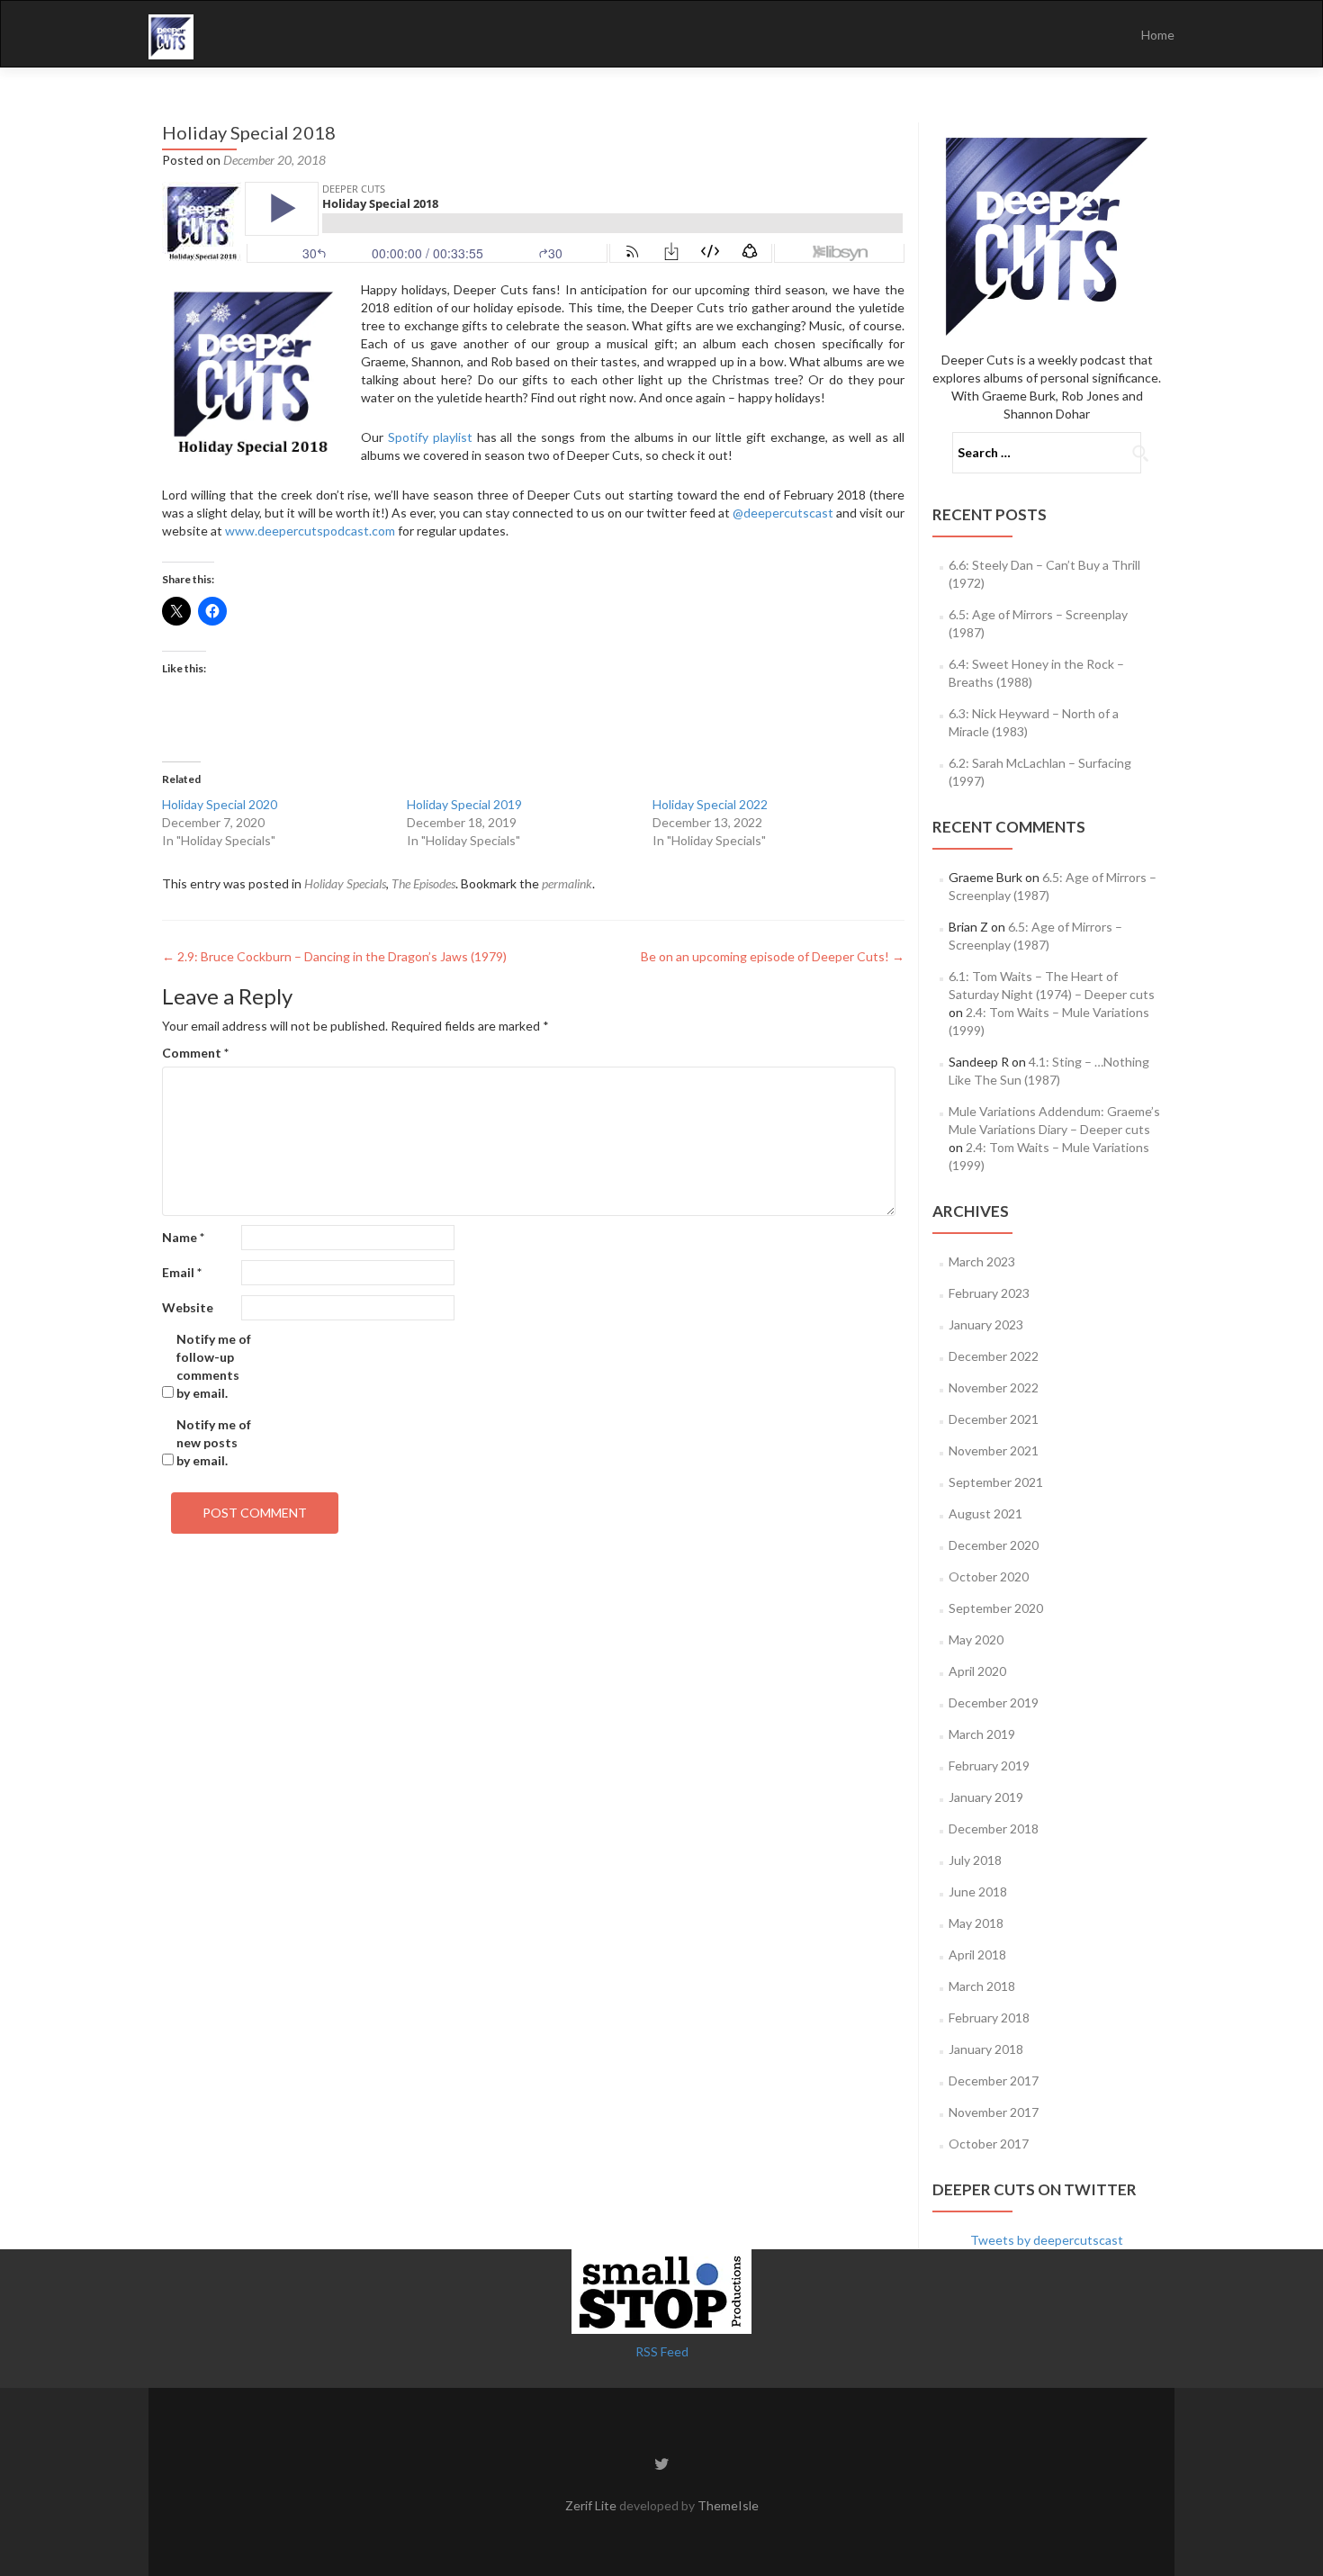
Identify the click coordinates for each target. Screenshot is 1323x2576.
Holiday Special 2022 (710, 804)
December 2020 (994, 1545)
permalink (567, 883)
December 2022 (994, 1356)
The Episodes (423, 883)
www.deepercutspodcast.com (310, 531)
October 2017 (989, 2144)
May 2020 (976, 1639)
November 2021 (994, 1450)
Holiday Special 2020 (220, 804)
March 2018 (982, 1986)
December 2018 (994, 1828)
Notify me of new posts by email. (214, 1442)
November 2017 (994, 2112)
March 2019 (982, 1734)
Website (188, 1307)
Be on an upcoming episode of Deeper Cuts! (773, 956)
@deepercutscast (783, 513)
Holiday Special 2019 (464, 804)
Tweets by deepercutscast (1047, 2240)
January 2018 (986, 2049)
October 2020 (989, 1576)
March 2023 (982, 1261)
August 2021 (985, 1513)
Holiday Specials (345, 883)
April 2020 (977, 1671)
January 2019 (986, 1797)
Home (1158, 35)
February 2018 (989, 2018)
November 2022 (994, 1387)
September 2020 (996, 1608)
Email (182, 1272)
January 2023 (986, 1324)
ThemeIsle (728, 2505)
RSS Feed (662, 2351)
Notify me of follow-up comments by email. (214, 1366)
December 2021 (994, 1419)
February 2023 (989, 1293)
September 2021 (996, 1482)
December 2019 (994, 1702)
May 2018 (976, 1923)
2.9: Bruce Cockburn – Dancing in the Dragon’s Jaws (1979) (334, 956)
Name (183, 1237)
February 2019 (989, 1765)
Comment (195, 1053)
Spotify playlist (430, 437)
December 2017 (994, 2081)
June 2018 (978, 1891)
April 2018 (977, 1955)
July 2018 (975, 1860)
